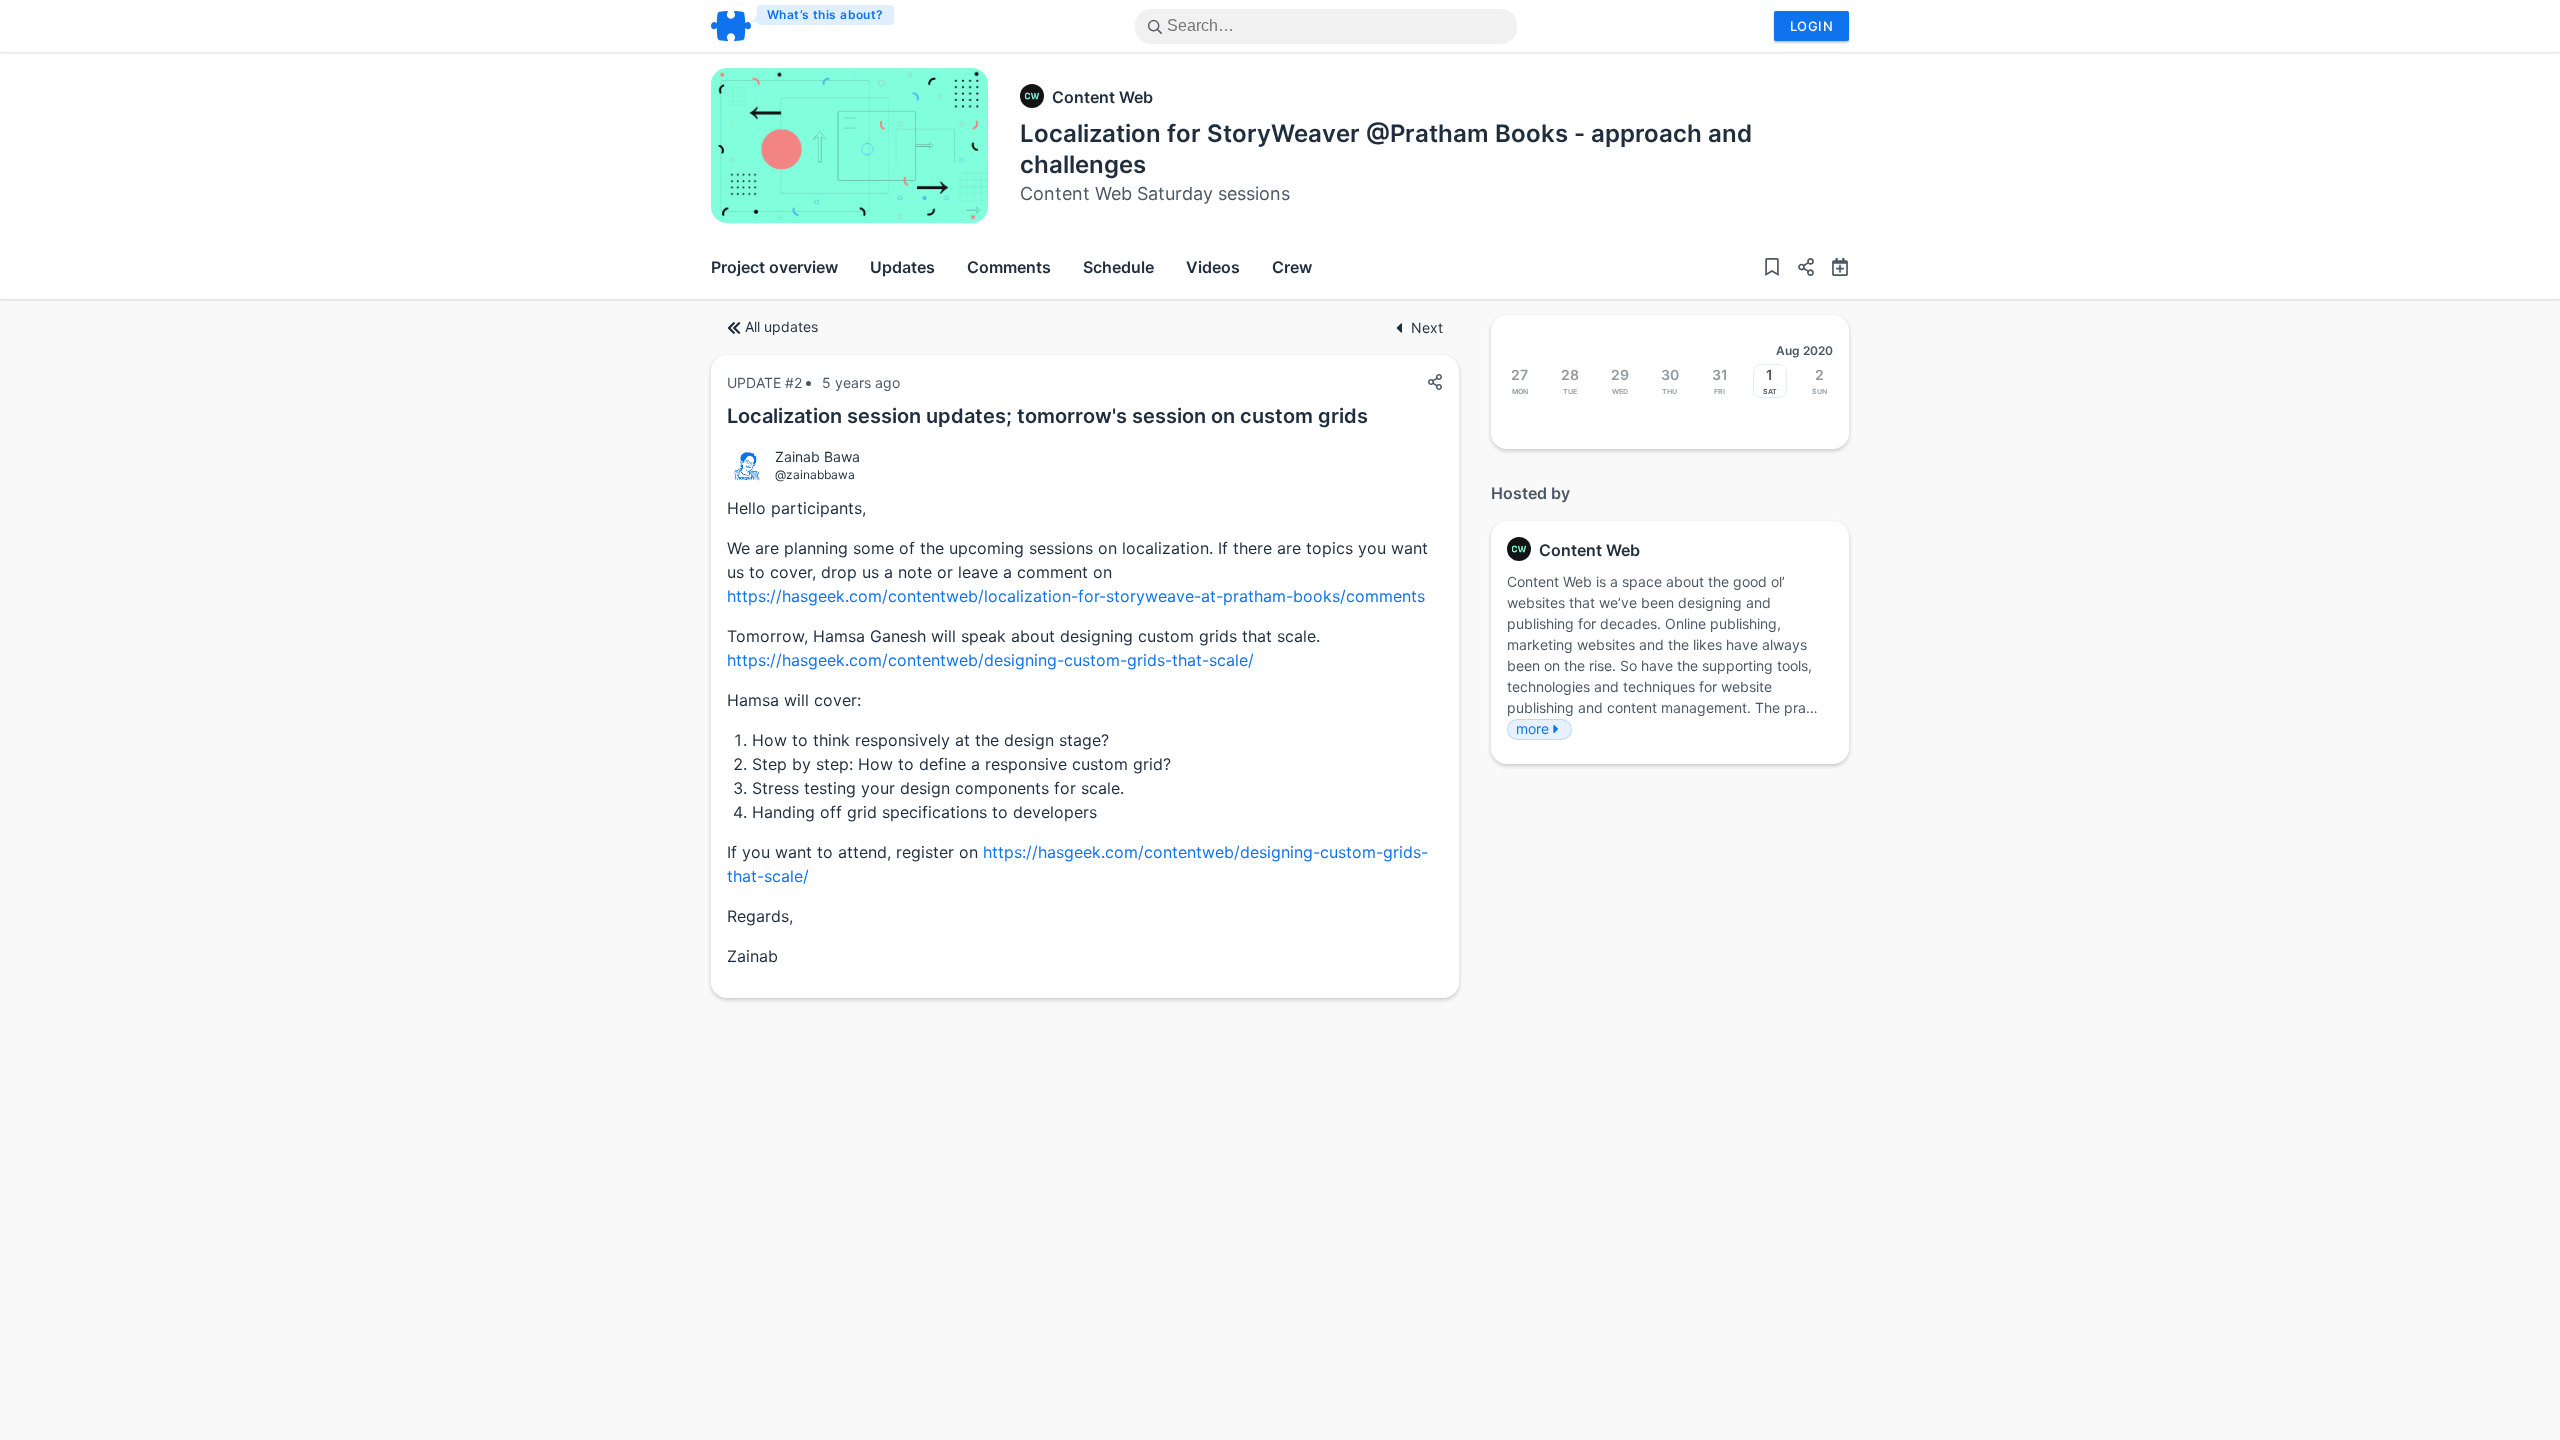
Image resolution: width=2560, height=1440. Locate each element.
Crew (1292, 267)
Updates (902, 267)
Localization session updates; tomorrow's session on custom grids (1047, 416)
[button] (1798, 269)
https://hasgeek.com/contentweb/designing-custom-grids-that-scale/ (990, 660)
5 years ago (861, 382)
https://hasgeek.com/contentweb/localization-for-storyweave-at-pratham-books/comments (1076, 596)
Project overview (774, 267)
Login (1811, 26)
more (1532, 728)
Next (1427, 327)
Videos (1213, 267)
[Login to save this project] (1772, 269)
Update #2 (764, 382)
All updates (781, 326)
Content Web (1102, 97)
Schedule (1118, 267)
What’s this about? (825, 14)
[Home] (803, 26)
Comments (1009, 267)
